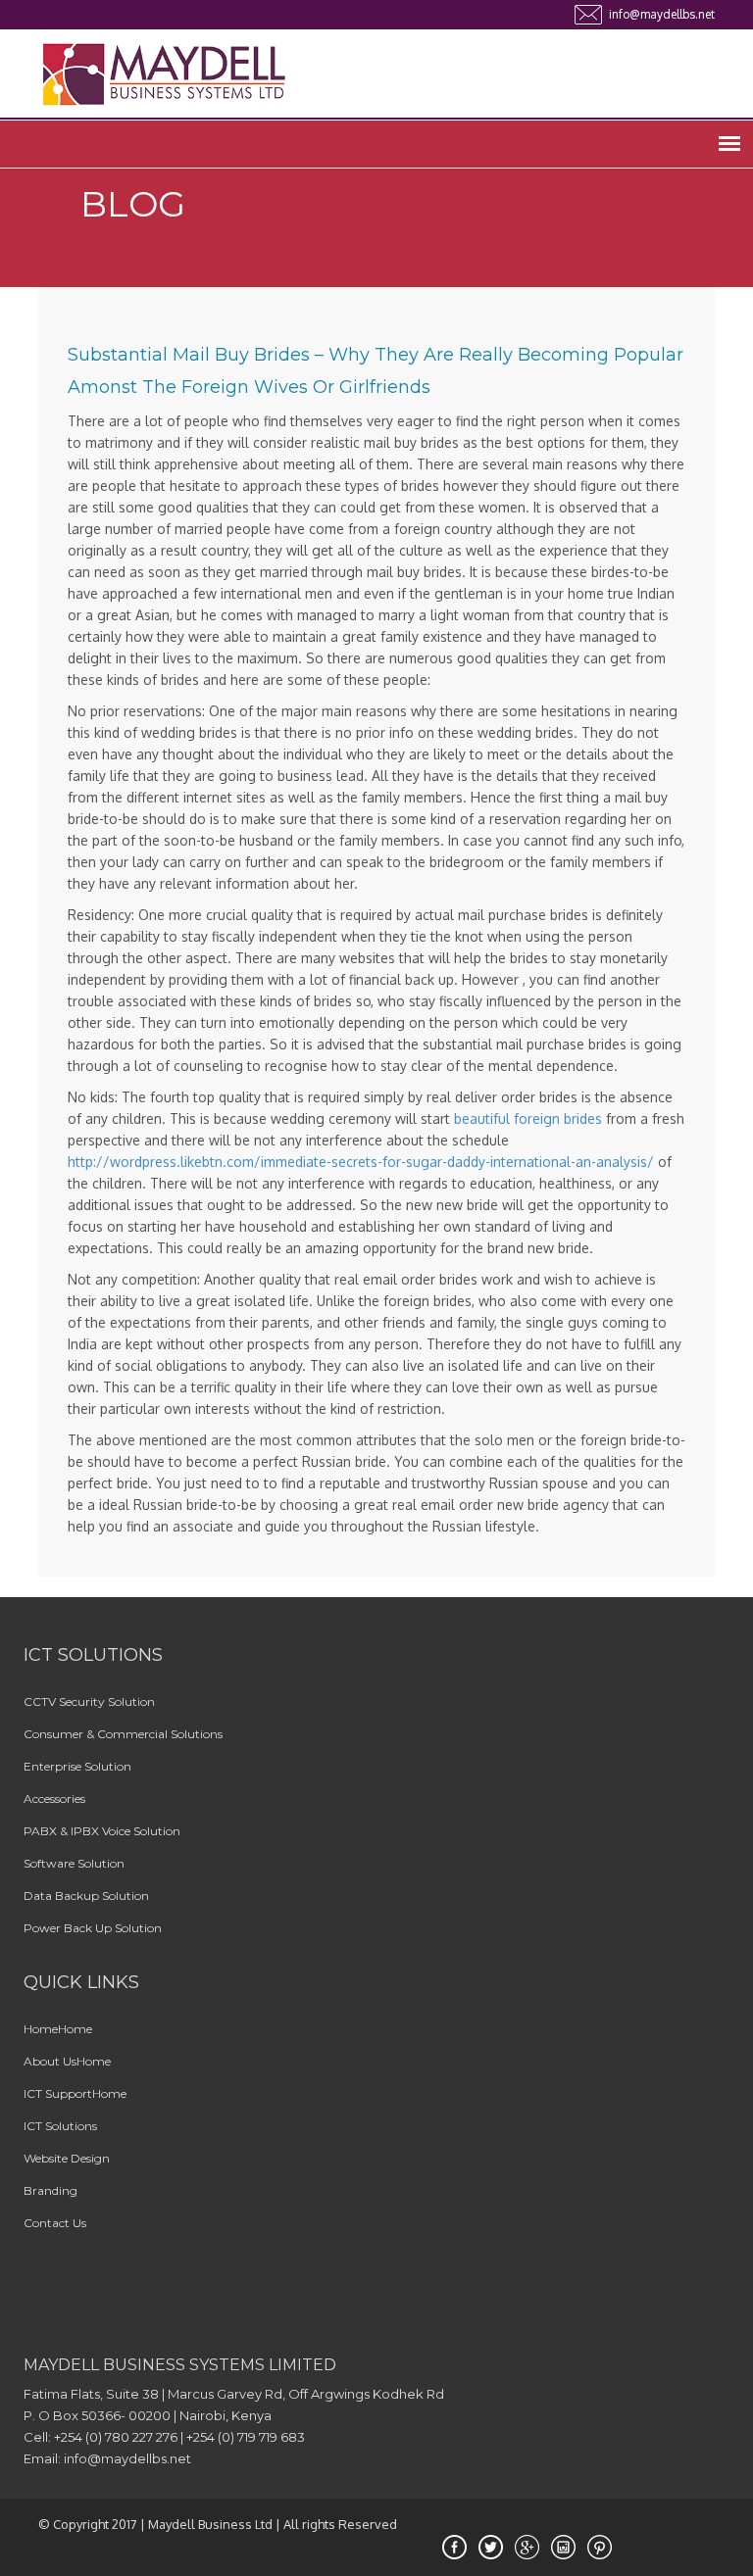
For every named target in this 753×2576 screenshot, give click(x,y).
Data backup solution (86, 1896)
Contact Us (55, 2223)
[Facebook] (457, 2548)
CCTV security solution (89, 1701)
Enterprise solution (77, 1766)
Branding (50, 2190)
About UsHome (67, 2061)
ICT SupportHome (75, 2093)
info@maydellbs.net (662, 14)
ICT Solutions (60, 2126)
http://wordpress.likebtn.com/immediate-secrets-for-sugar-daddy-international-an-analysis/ (361, 1162)
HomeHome (58, 2029)
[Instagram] (566, 2548)
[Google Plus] (529, 2548)
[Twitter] (493, 2548)
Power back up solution (93, 1928)
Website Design (67, 2158)
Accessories (54, 1798)
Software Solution (74, 1863)
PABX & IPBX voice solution (102, 1831)
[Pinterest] (602, 2548)
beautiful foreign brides (528, 1118)
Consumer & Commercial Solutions (123, 1734)
